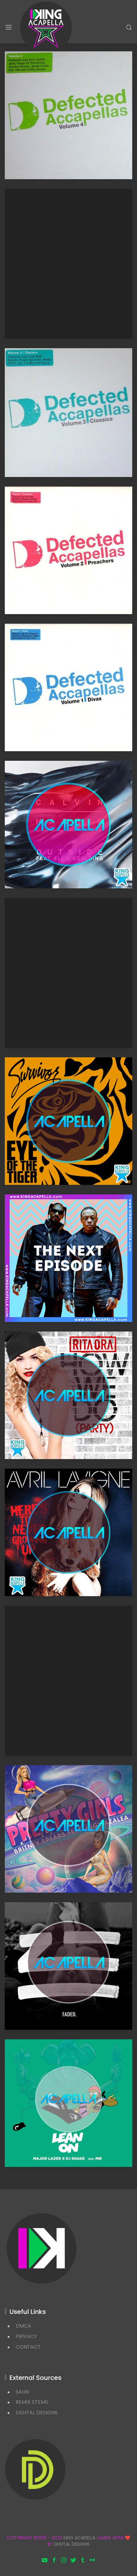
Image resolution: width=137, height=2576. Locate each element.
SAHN (22, 2392)
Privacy (26, 2336)
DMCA (23, 2326)
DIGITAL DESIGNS (37, 2413)
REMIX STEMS (32, 2402)
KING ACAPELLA (79, 2538)
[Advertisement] (68, 264)
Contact (28, 2347)
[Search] (129, 27)
